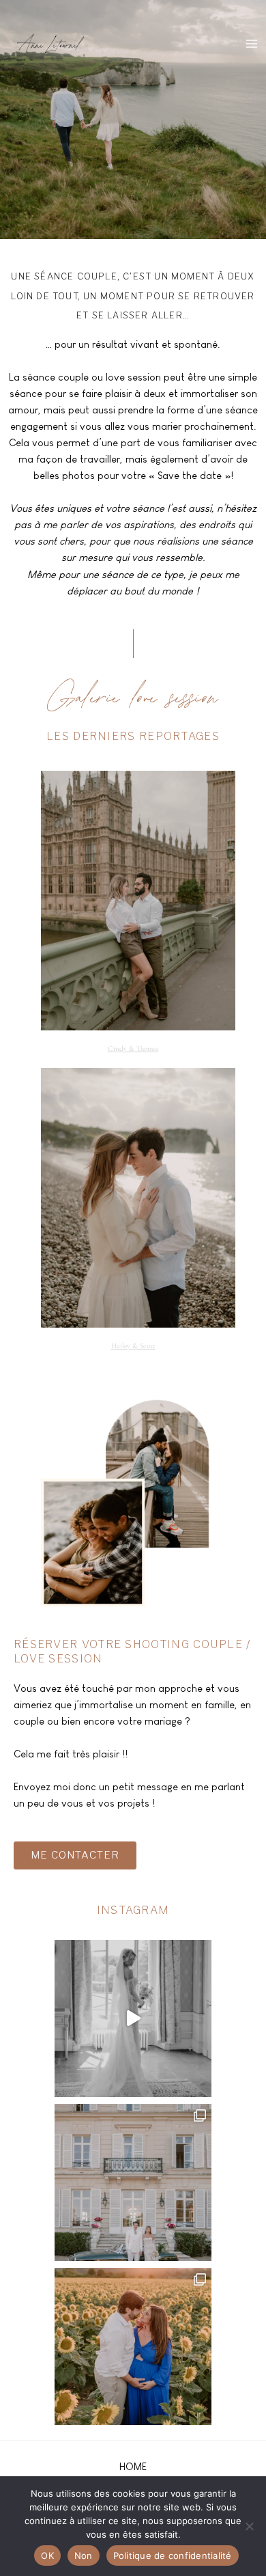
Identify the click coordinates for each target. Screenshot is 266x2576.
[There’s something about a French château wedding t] (133, 2182)
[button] (133, 2466)
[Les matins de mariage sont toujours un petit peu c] (133, 2018)
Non (84, 2556)
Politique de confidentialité (173, 2556)
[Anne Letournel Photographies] (49, 42)
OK (47, 2556)
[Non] (249, 2526)
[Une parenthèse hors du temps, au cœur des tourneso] (133, 2346)
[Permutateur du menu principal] (252, 44)
